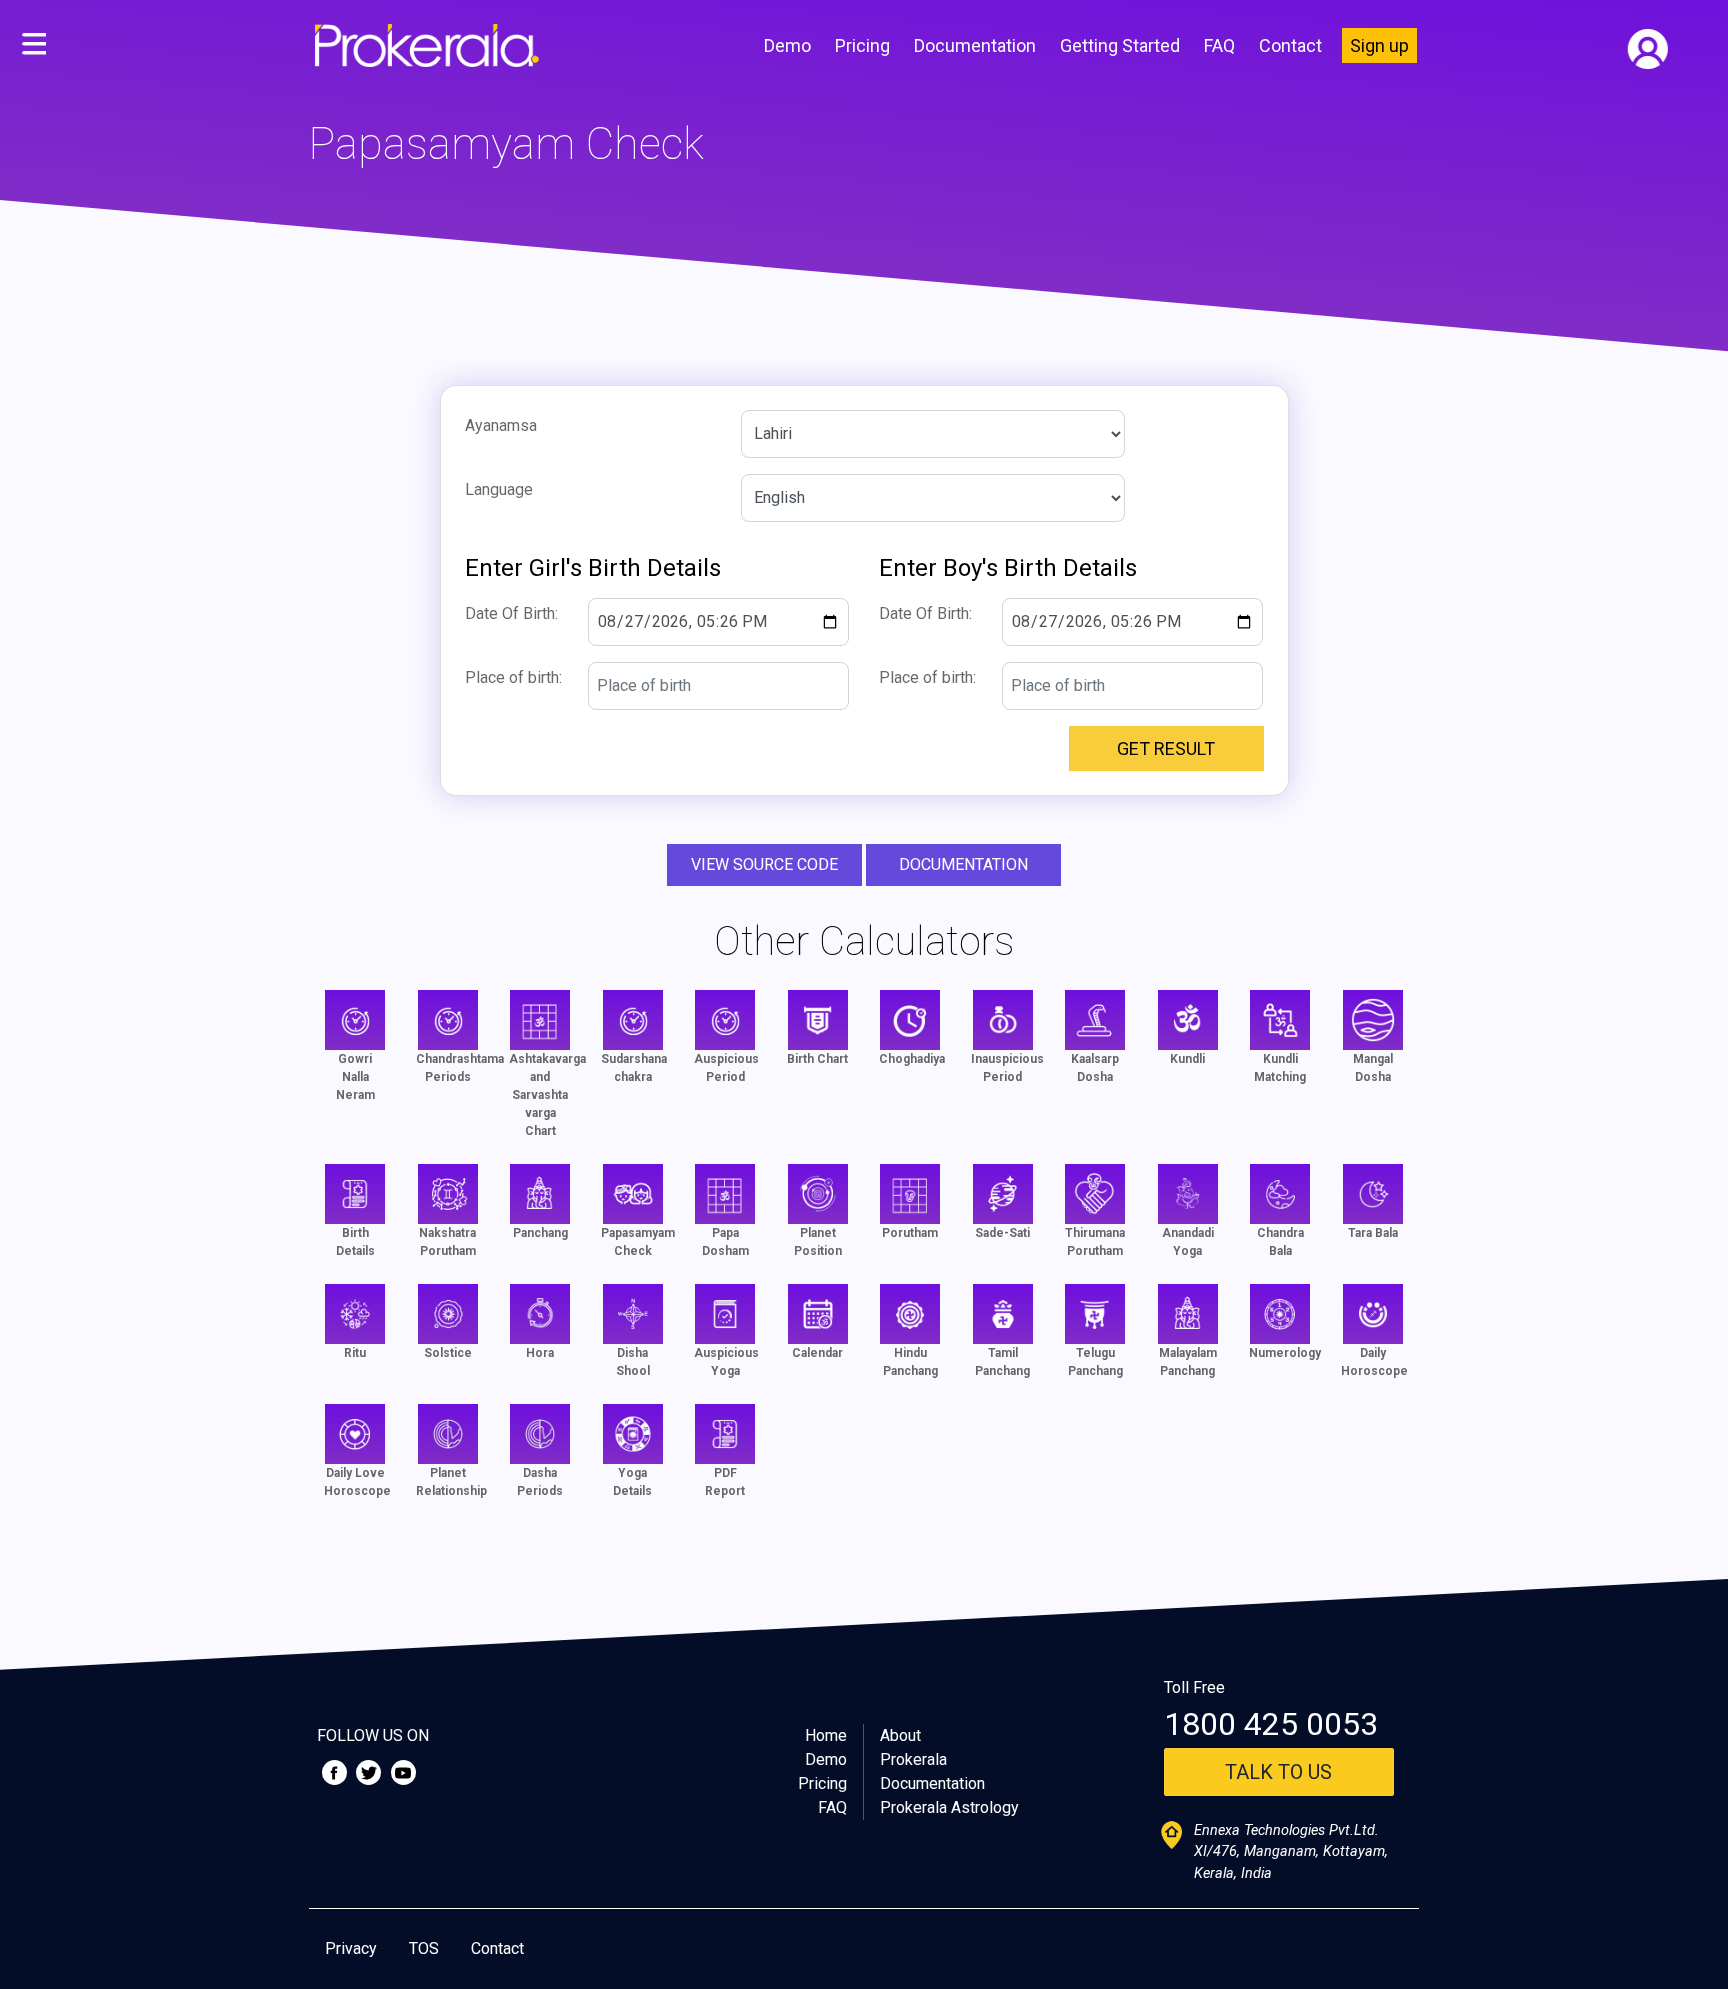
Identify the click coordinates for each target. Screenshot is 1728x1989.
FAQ (1219, 45)
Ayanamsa (501, 425)
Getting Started (1120, 45)
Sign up (1379, 45)
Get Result (1166, 748)
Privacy (351, 1948)
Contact (1290, 45)
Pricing (862, 45)
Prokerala (913, 1759)
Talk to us (1278, 1772)
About (900, 1735)
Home (826, 1735)
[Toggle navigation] (34, 45)
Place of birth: (513, 677)
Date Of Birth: (511, 613)
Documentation (975, 45)
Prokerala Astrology (949, 1807)
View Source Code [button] (764, 864)
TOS (424, 1948)
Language (499, 489)
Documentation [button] (963, 864)
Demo (787, 45)
